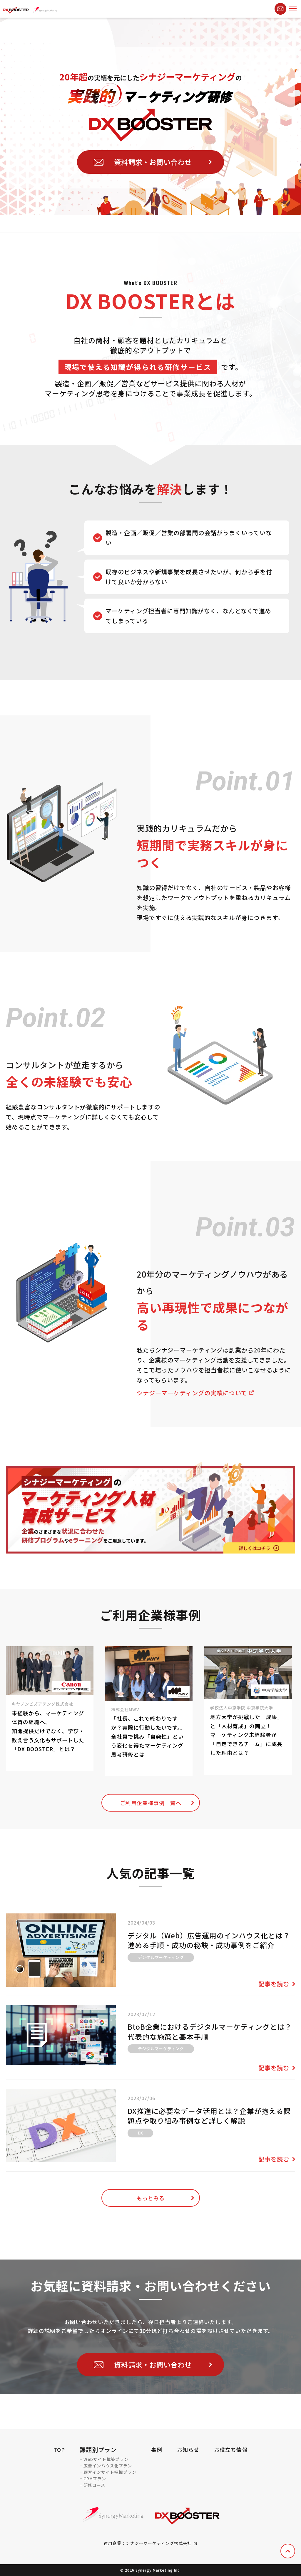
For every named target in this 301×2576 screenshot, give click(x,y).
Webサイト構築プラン (106, 2459)
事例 (157, 2449)
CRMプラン (95, 2479)
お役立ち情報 (231, 2449)
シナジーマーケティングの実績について (192, 1393)
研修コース (94, 2485)
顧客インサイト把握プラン (110, 2472)
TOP (59, 2449)
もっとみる (151, 2198)
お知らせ (188, 2449)
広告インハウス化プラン (108, 2466)
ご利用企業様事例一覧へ (151, 1803)
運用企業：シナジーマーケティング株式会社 (148, 2543)
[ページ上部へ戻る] (288, 2551)
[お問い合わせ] (280, 9)
